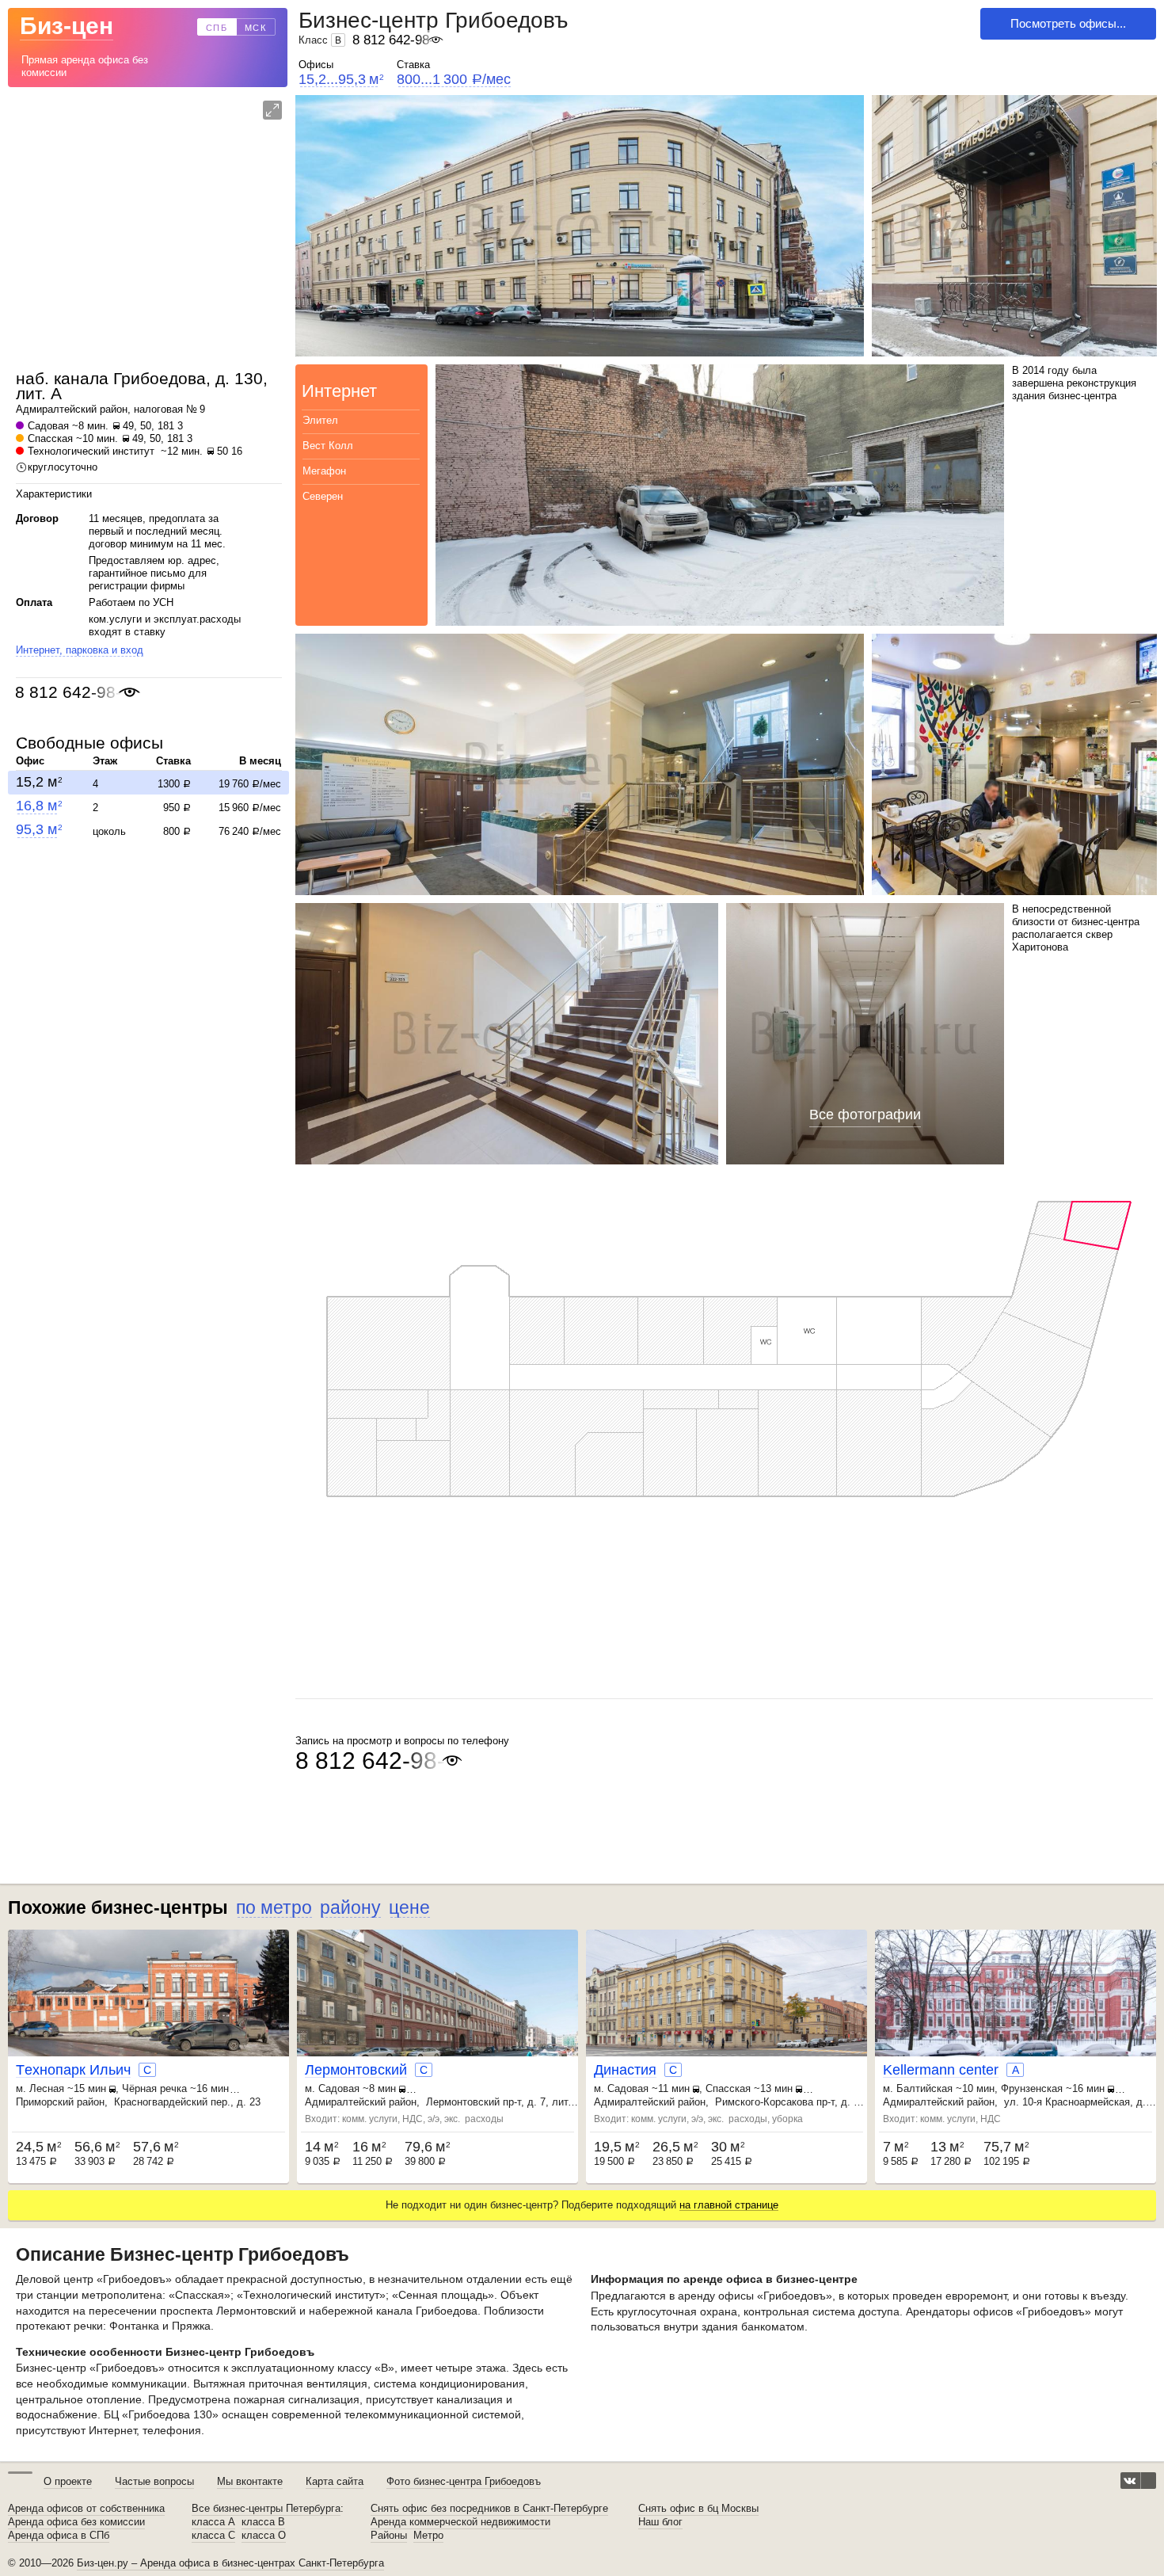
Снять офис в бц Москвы (698, 2509)
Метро (428, 2536)
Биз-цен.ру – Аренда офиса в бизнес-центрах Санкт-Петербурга (230, 2563)
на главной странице (729, 2205)
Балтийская (924, 2088)
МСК (256, 28)
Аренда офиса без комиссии (76, 2522)
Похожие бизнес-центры (118, 1907)
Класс (320, 40)
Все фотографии (865, 1115)
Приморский (45, 2102)
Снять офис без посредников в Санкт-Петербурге (489, 2509)
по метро (274, 1907)
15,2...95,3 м (341, 80)
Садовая (48, 426)
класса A (213, 2522)
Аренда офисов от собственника (86, 2509)
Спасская (50, 438)
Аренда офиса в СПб (59, 2536)
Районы (389, 2536)
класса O (264, 2536)
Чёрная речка (154, 2088)
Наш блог (660, 2522)
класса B (263, 2522)
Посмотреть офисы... (1068, 23)
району (350, 1907)
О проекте (68, 2481)
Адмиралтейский (56, 409)
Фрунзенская (1032, 2088)
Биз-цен (67, 26)
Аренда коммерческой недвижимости (460, 2522)
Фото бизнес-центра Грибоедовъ (464, 2481)
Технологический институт (91, 451)
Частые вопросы (154, 2481)
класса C (213, 2536)
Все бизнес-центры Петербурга (266, 2509)
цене (409, 1907)
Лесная (47, 2088)
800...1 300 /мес (454, 80)
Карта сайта (335, 2481)
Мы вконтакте (250, 2481)
